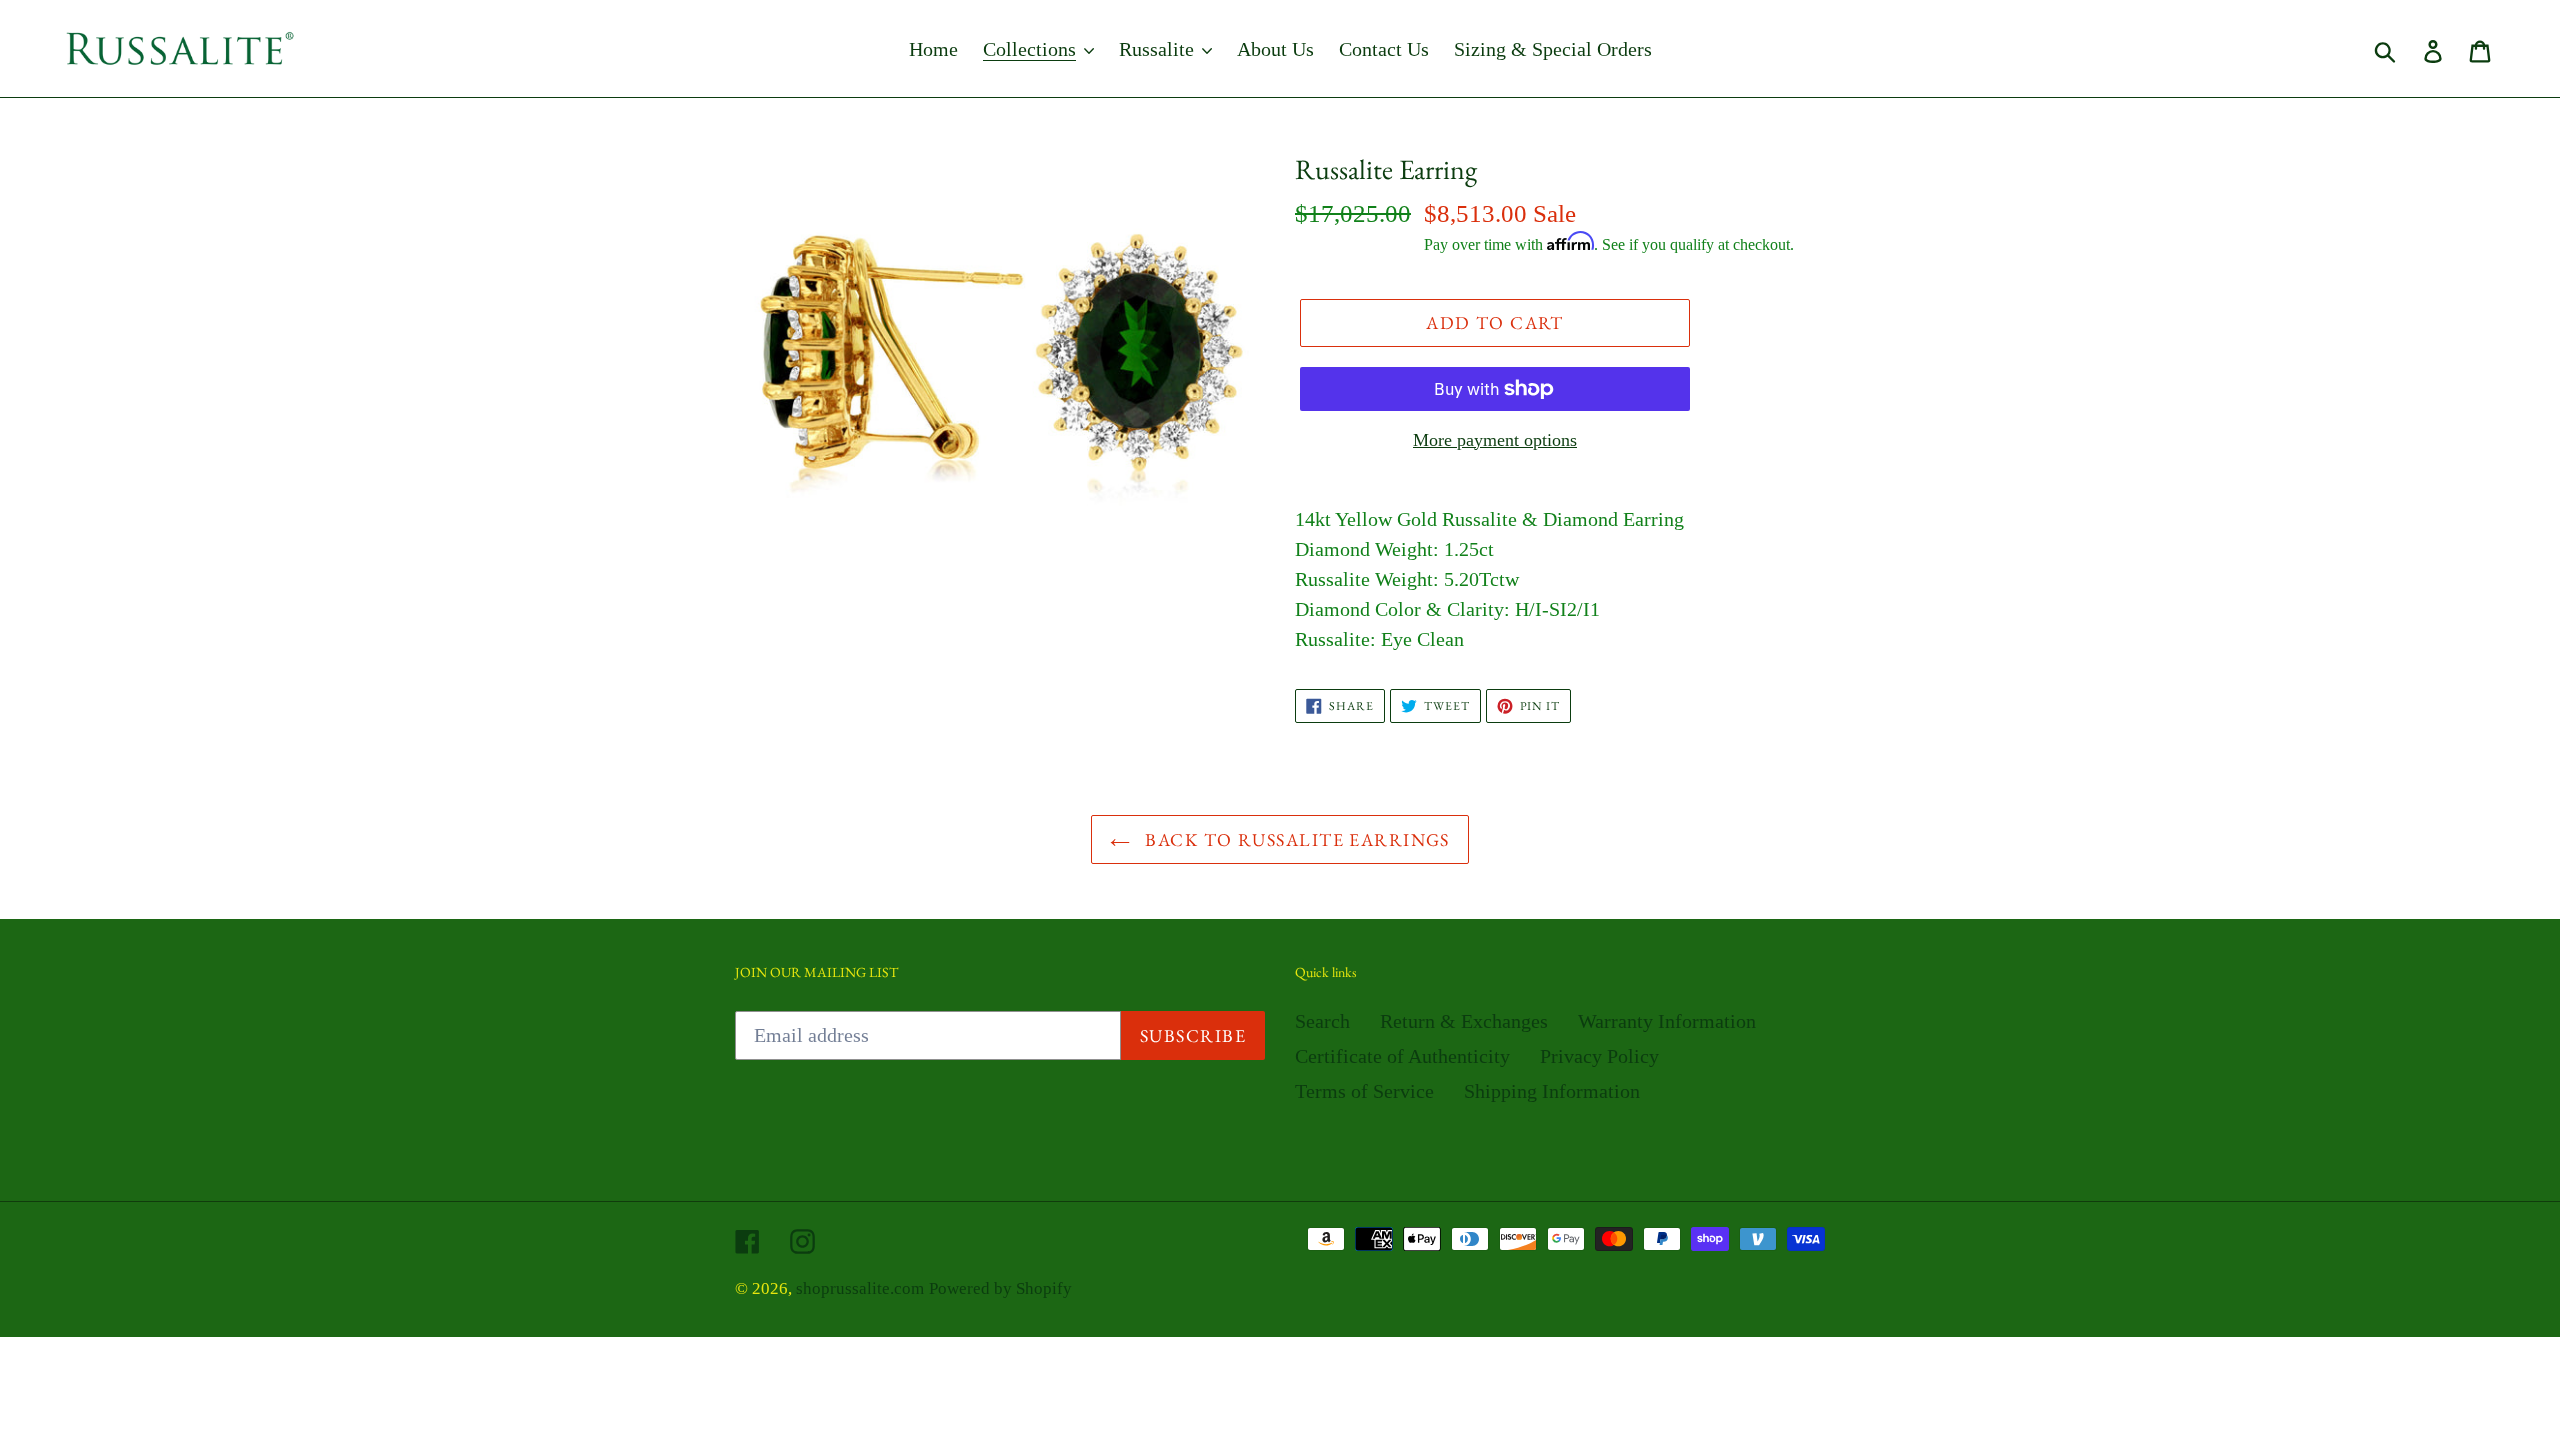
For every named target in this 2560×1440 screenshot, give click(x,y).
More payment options (1495, 440)
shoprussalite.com (860, 1288)
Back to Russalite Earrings (1295, 839)
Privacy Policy (1599, 1056)
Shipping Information (1552, 1091)
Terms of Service (1364, 1091)
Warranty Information (1667, 1021)
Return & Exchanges (1464, 1021)
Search (1322, 1021)
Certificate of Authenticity (1402, 1056)
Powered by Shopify (1000, 1288)
